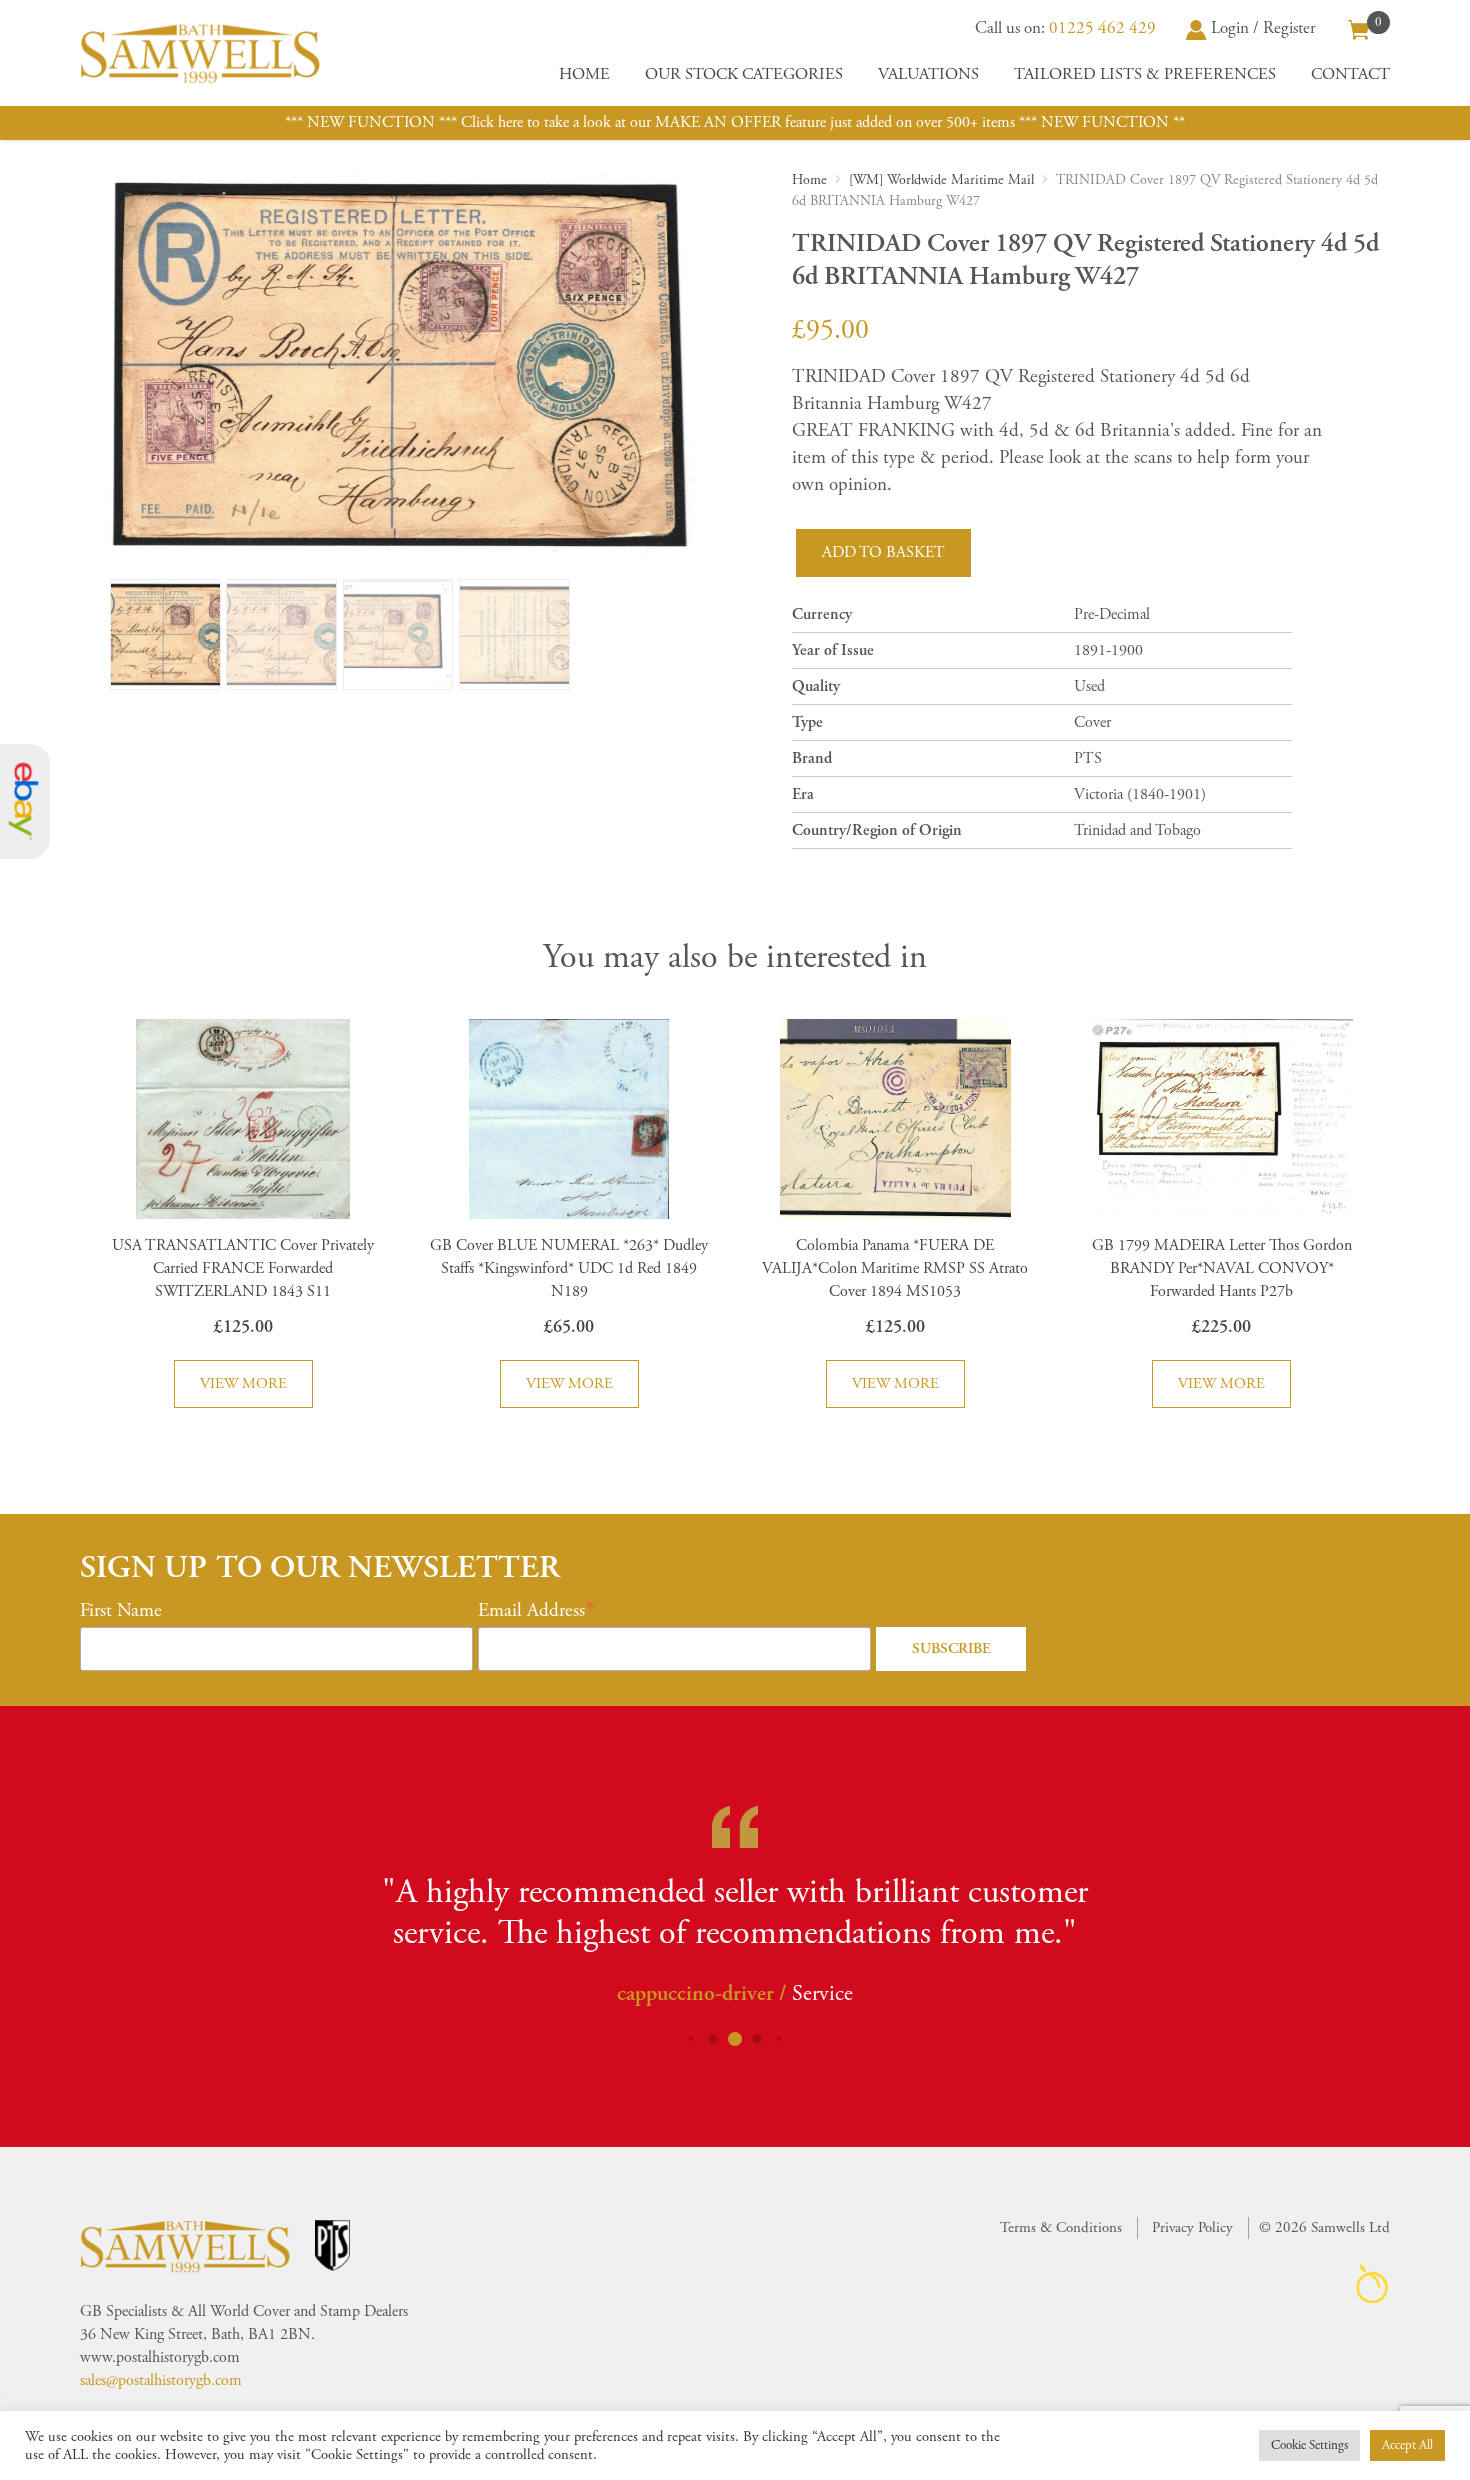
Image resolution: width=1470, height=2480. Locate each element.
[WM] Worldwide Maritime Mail (941, 180)
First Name (121, 1611)
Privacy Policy (1192, 2227)
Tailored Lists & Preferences (1145, 74)
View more (243, 1383)
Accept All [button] (1407, 2445)
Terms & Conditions (1061, 2227)
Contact (1350, 74)
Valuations (928, 74)
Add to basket (883, 552)
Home (584, 74)
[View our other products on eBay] (25, 801)
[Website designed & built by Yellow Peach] (1372, 2283)
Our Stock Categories (744, 74)
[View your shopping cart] (1359, 28)
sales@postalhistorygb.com (161, 2380)
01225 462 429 (1102, 28)
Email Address (531, 1611)
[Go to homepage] (200, 53)
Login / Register (1263, 28)
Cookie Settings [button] (1309, 2445)
